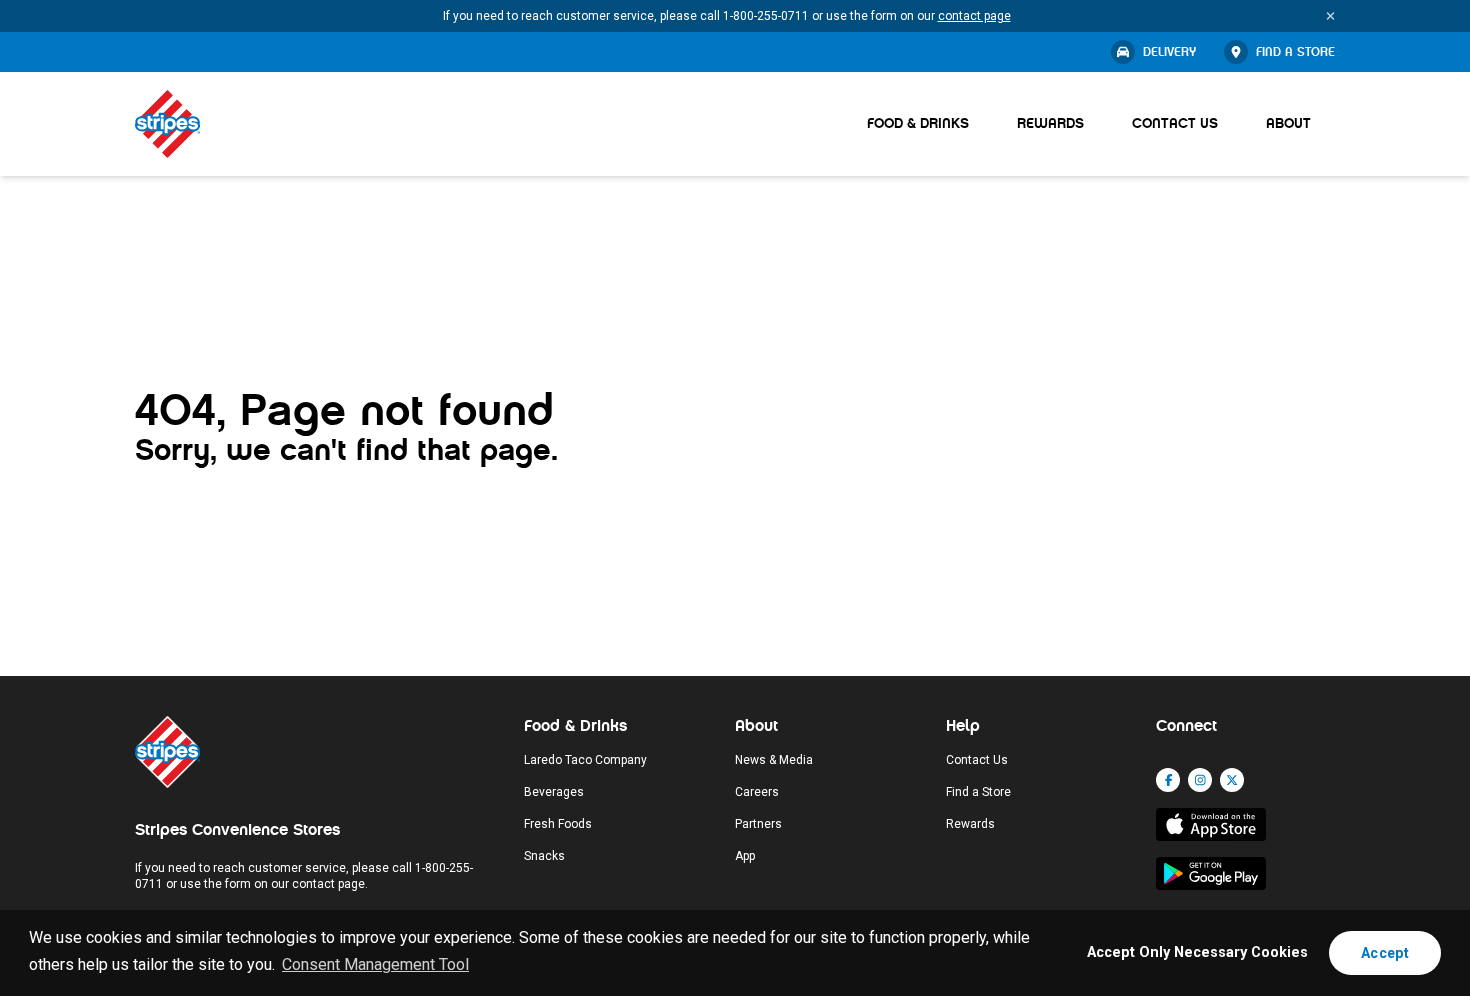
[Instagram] (1200, 780)
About (1288, 123)
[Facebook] (1168, 780)
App (745, 856)
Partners (758, 824)
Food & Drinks (918, 123)
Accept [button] (1385, 953)
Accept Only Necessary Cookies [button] (1197, 952)
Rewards (1050, 123)
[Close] (1330, 16)
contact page (974, 16)
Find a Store (1295, 52)
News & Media (774, 760)
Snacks (544, 856)
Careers (757, 792)
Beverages (554, 792)
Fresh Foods (558, 824)
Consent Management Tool (375, 964)
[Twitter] (1232, 780)
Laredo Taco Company (585, 760)
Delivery (1169, 52)
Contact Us (1175, 123)
